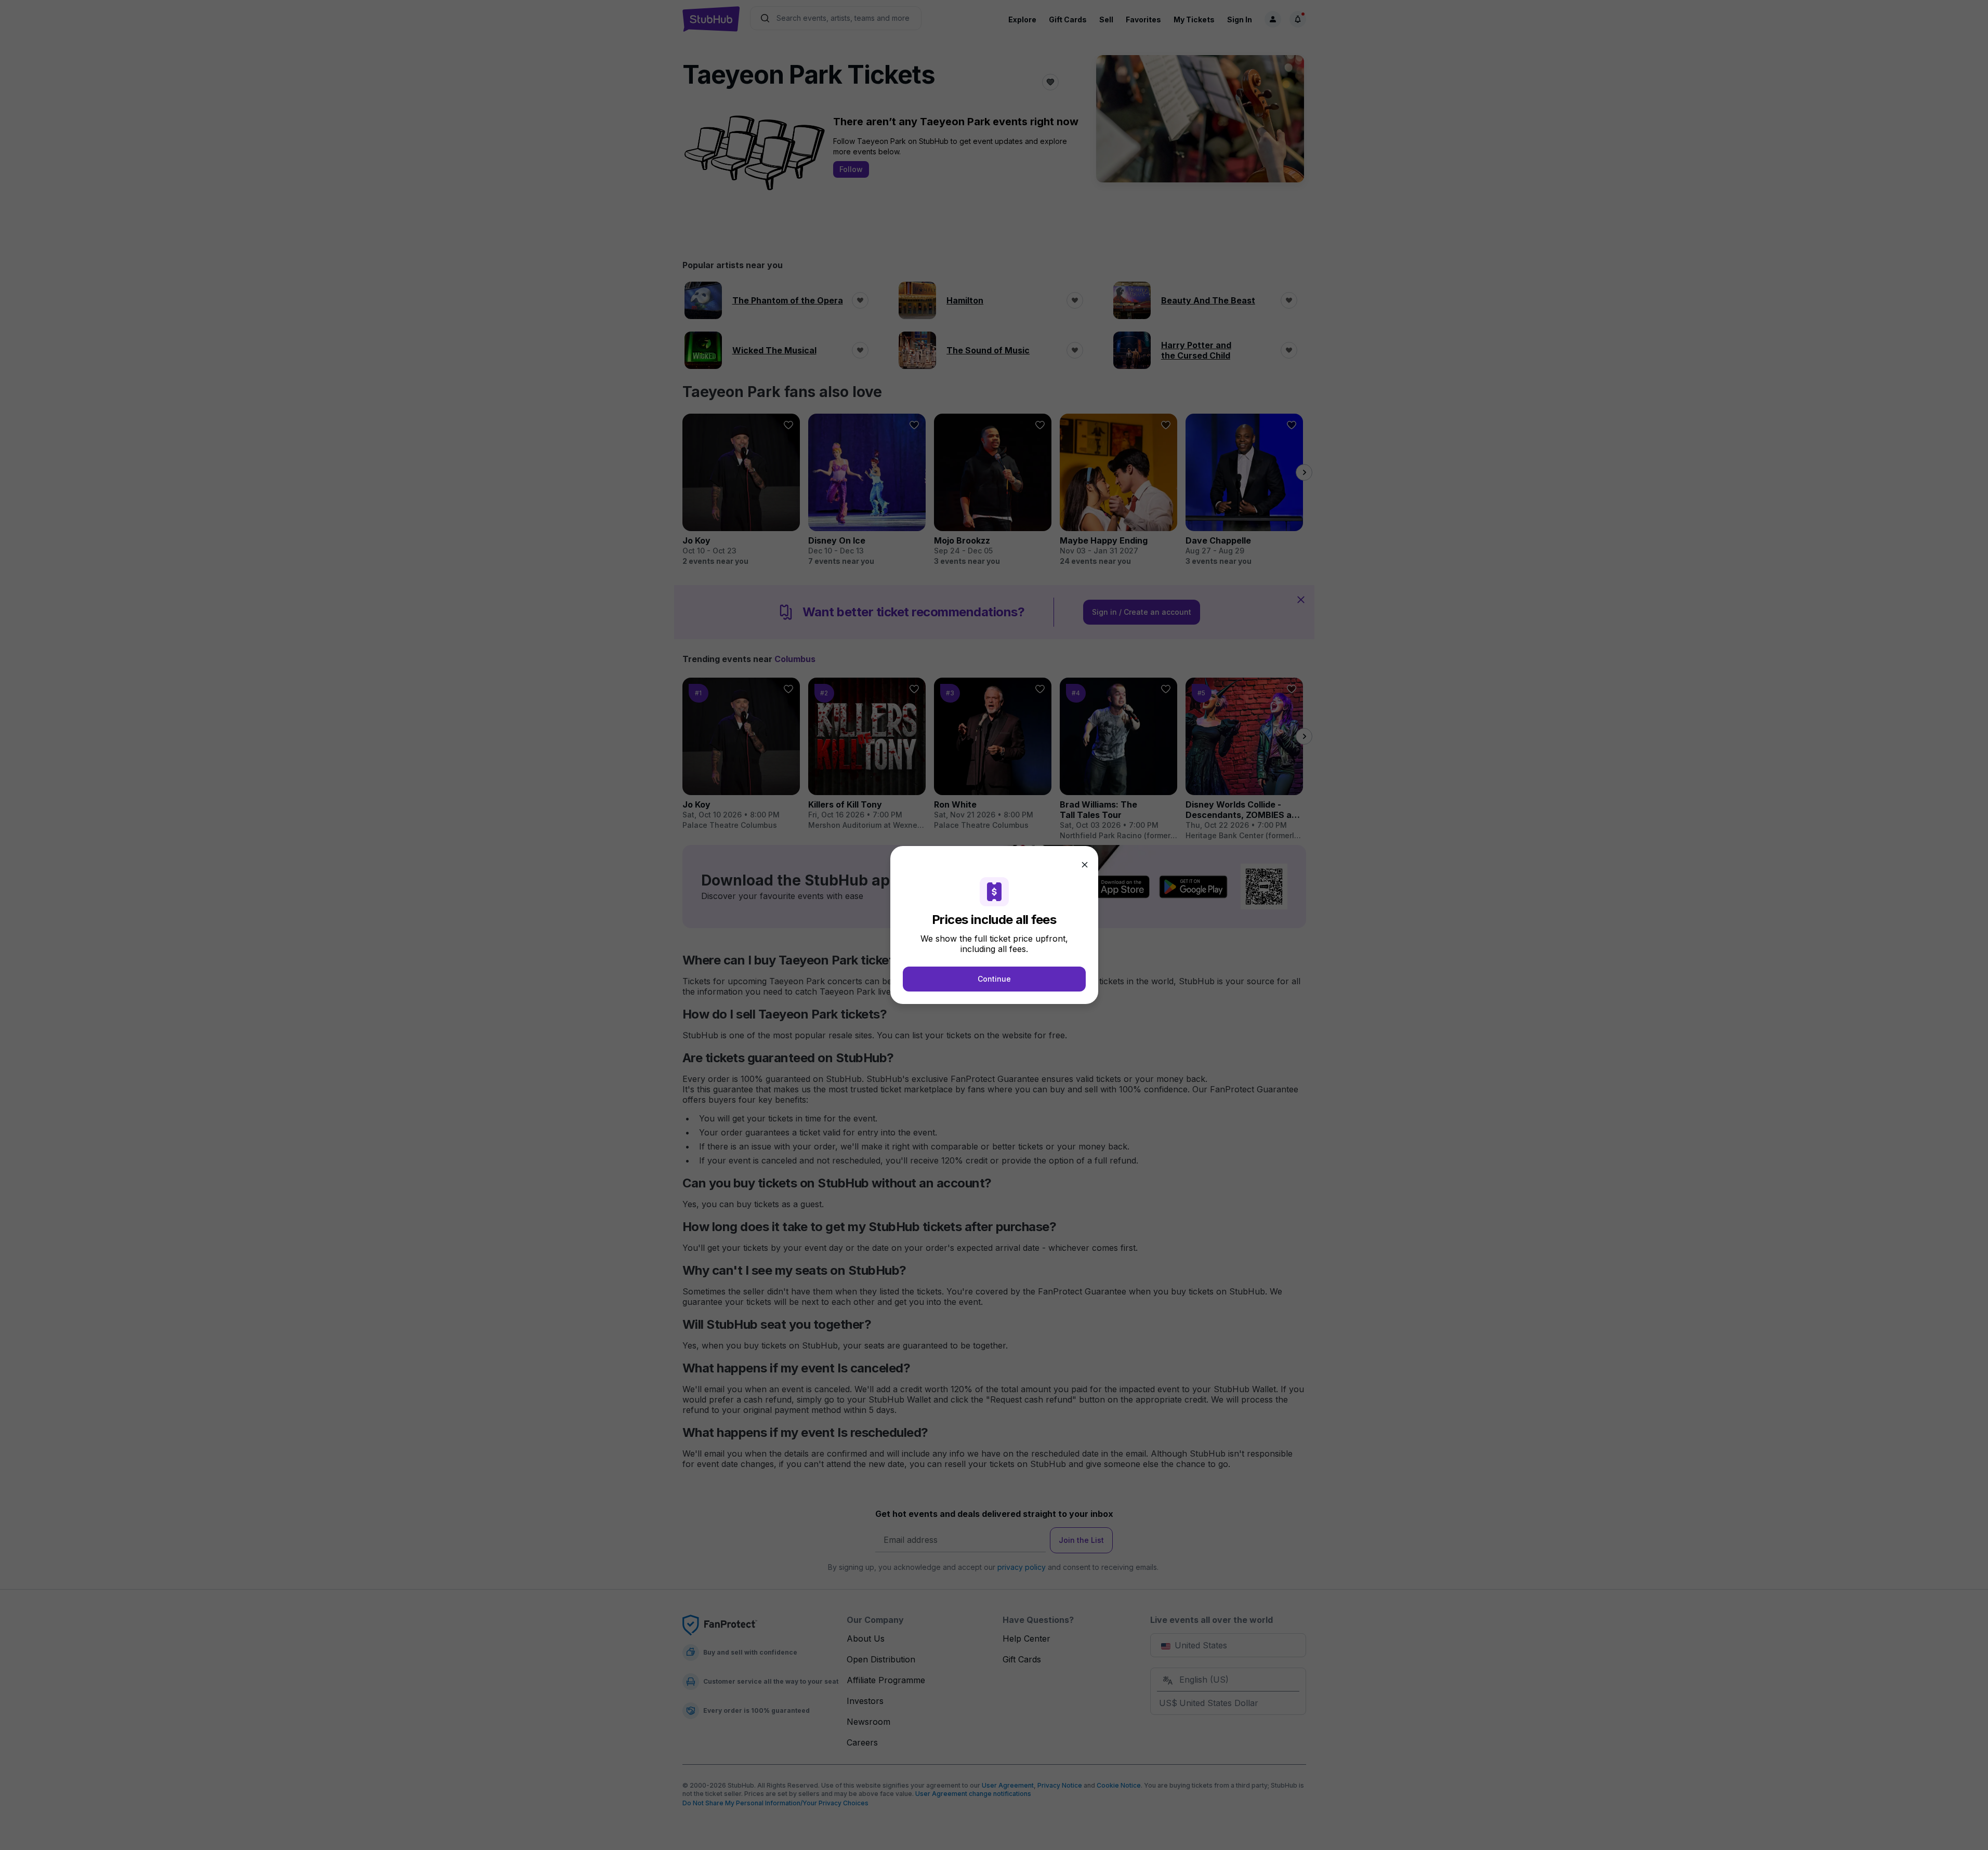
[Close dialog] (1085, 865)
